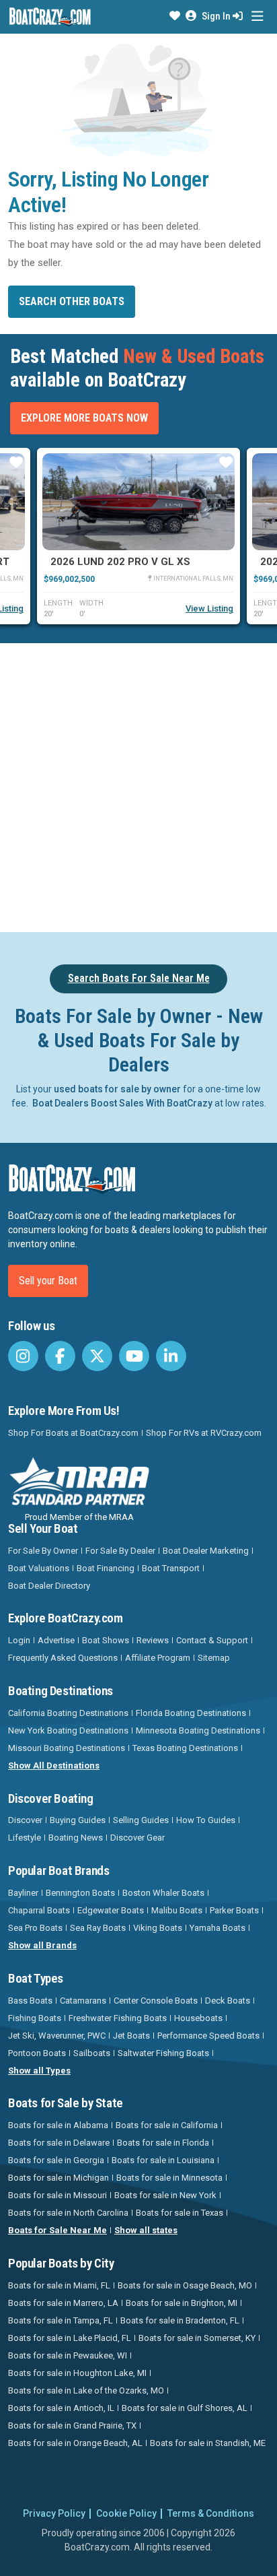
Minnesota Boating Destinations (198, 1730)
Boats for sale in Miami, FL (59, 2285)
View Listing (209, 608)
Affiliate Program (158, 1658)
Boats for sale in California (167, 2125)
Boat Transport (171, 1568)
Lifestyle (25, 1838)
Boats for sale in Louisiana (163, 2160)
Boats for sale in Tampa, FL (61, 2320)
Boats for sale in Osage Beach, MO (185, 2285)
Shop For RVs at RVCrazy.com (204, 1433)
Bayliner (23, 1893)
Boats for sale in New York (165, 2195)
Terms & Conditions (211, 2513)
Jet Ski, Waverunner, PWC (57, 2036)
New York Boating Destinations (68, 1730)
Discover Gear (137, 1838)
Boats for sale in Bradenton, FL (180, 2320)
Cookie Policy (126, 2513)
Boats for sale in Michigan (58, 2178)
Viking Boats (158, 1928)
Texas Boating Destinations (185, 1748)
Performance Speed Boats (208, 2036)
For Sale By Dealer (120, 1551)
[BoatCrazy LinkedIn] (171, 1356)
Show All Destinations (54, 1765)
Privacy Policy (54, 2513)
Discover (25, 1820)
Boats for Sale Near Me (57, 2230)
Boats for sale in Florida (163, 2143)
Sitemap (214, 1658)
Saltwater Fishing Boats (163, 2053)
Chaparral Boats (39, 1910)
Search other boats (72, 301)
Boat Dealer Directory (49, 1586)
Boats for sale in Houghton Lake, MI (77, 2373)
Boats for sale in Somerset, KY (197, 2338)
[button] (175, 16)
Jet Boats (131, 2036)
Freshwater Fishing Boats (118, 2018)
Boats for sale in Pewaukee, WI (68, 2355)
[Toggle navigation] (257, 16)
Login (19, 1640)
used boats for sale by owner (117, 1089)
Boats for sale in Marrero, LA (63, 2303)
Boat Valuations (39, 1568)
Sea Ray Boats (98, 1928)
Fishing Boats (35, 2018)
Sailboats (92, 2053)
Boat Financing (106, 1568)
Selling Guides (141, 1820)
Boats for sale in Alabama (58, 2125)
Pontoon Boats (37, 2053)
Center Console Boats (156, 2001)
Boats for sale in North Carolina (68, 2213)
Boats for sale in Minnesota (169, 2178)
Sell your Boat (48, 1281)
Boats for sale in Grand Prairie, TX (72, 2425)
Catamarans (83, 2001)
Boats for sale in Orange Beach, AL (75, 2443)
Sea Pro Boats (35, 1928)
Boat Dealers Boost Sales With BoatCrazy (122, 1103)
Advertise (56, 1640)
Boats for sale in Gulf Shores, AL (185, 2408)
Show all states (146, 2230)
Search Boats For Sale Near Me (139, 978)
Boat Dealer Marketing (206, 1551)
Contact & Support (212, 1640)
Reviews (153, 1640)
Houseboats (198, 2018)
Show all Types (39, 2071)
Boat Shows (106, 1640)
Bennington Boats (80, 1893)
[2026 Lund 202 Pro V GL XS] (138, 502)
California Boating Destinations (68, 1713)
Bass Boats (30, 2001)
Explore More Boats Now (84, 418)
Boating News (76, 1838)
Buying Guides (78, 1820)
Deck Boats (228, 2001)
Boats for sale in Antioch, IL (61, 2408)
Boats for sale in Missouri (57, 2195)
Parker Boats (234, 1910)
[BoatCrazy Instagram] (23, 1356)
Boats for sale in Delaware (59, 2143)
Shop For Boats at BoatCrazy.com (73, 1433)
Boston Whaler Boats (163, 1893)
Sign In (217, 16)
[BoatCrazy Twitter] (97, 1356)
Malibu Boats (177, 1910)
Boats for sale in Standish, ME (208, 2443)
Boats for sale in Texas (180, 2213)
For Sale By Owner (43, 1551)
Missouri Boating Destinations (67, 1748)
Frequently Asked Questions (63, 1658)
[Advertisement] (138, 785)
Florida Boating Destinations (191, 1713)
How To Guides (206, 1820)
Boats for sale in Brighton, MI (182, 2303)
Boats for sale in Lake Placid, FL (70, 2338)
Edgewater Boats (111, 1910)
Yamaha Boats (217, 1928)
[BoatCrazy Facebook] (60, 1356)
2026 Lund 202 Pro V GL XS (120, 562)
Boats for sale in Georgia (56, 2160)
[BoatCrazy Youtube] (134, 1356)
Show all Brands (42, 1945)
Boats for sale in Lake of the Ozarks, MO (86, 2390)
